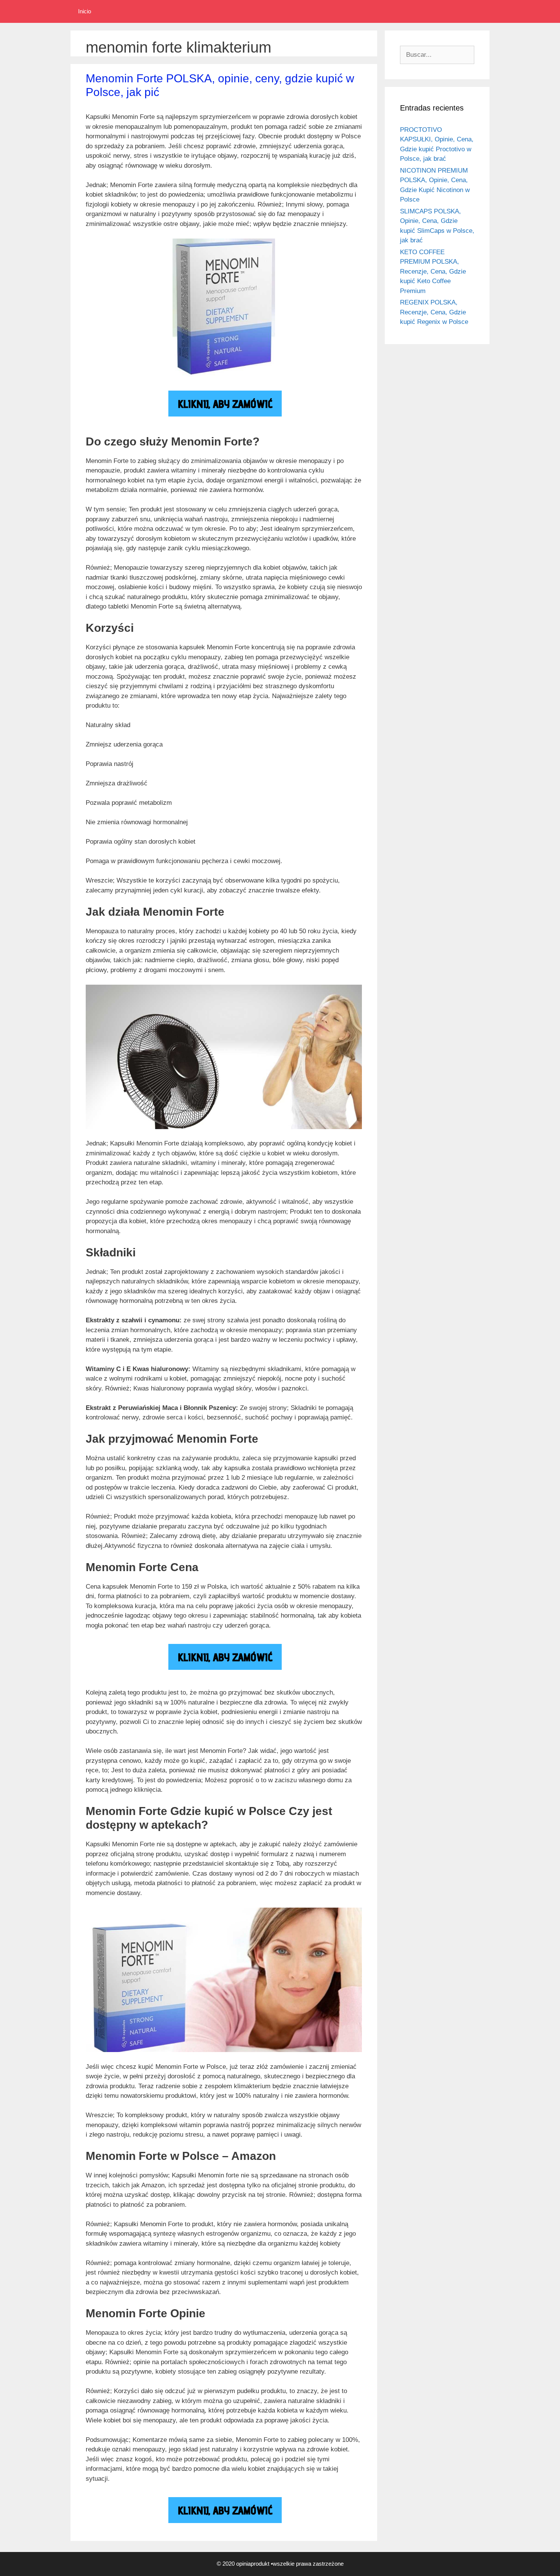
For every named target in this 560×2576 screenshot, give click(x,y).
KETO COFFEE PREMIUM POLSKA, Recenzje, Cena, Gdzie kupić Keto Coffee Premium (433, 272)
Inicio (85, 11)
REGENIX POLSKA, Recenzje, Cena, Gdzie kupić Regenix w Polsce (434, 312)
